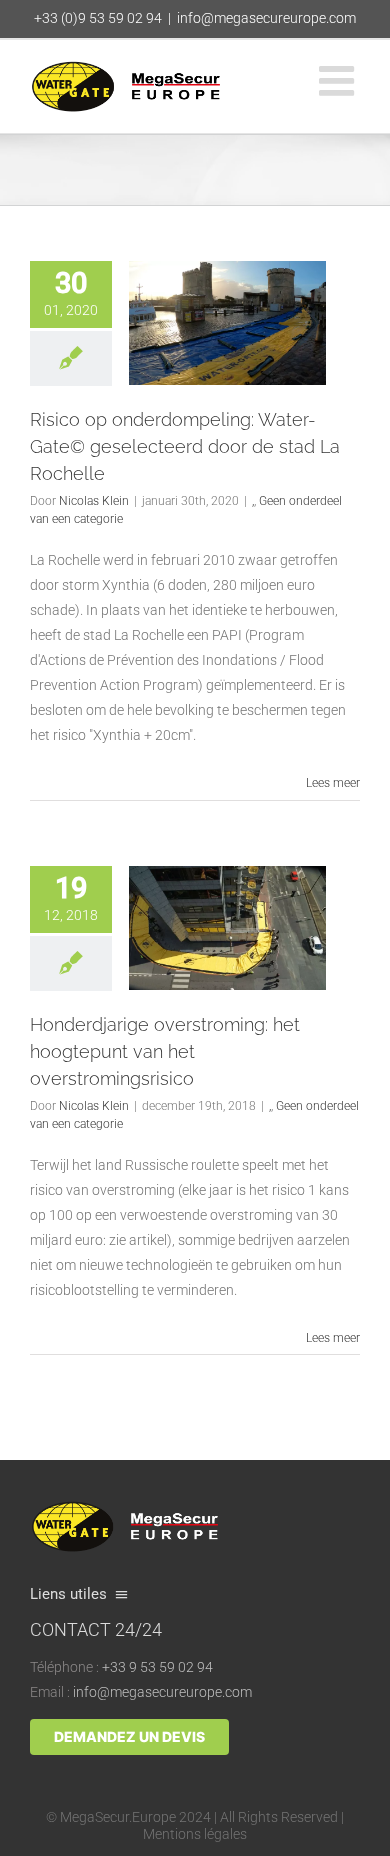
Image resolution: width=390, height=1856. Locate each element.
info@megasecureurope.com (266, 18)
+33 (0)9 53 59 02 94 (98, 18)
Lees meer (333, 783)
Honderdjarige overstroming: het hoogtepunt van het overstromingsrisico (165, 1051)
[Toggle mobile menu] (339, 80)
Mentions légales (195, 1834)
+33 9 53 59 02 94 (157, 1667)
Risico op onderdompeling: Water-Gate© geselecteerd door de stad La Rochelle (185, 446)
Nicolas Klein (94, 501)
